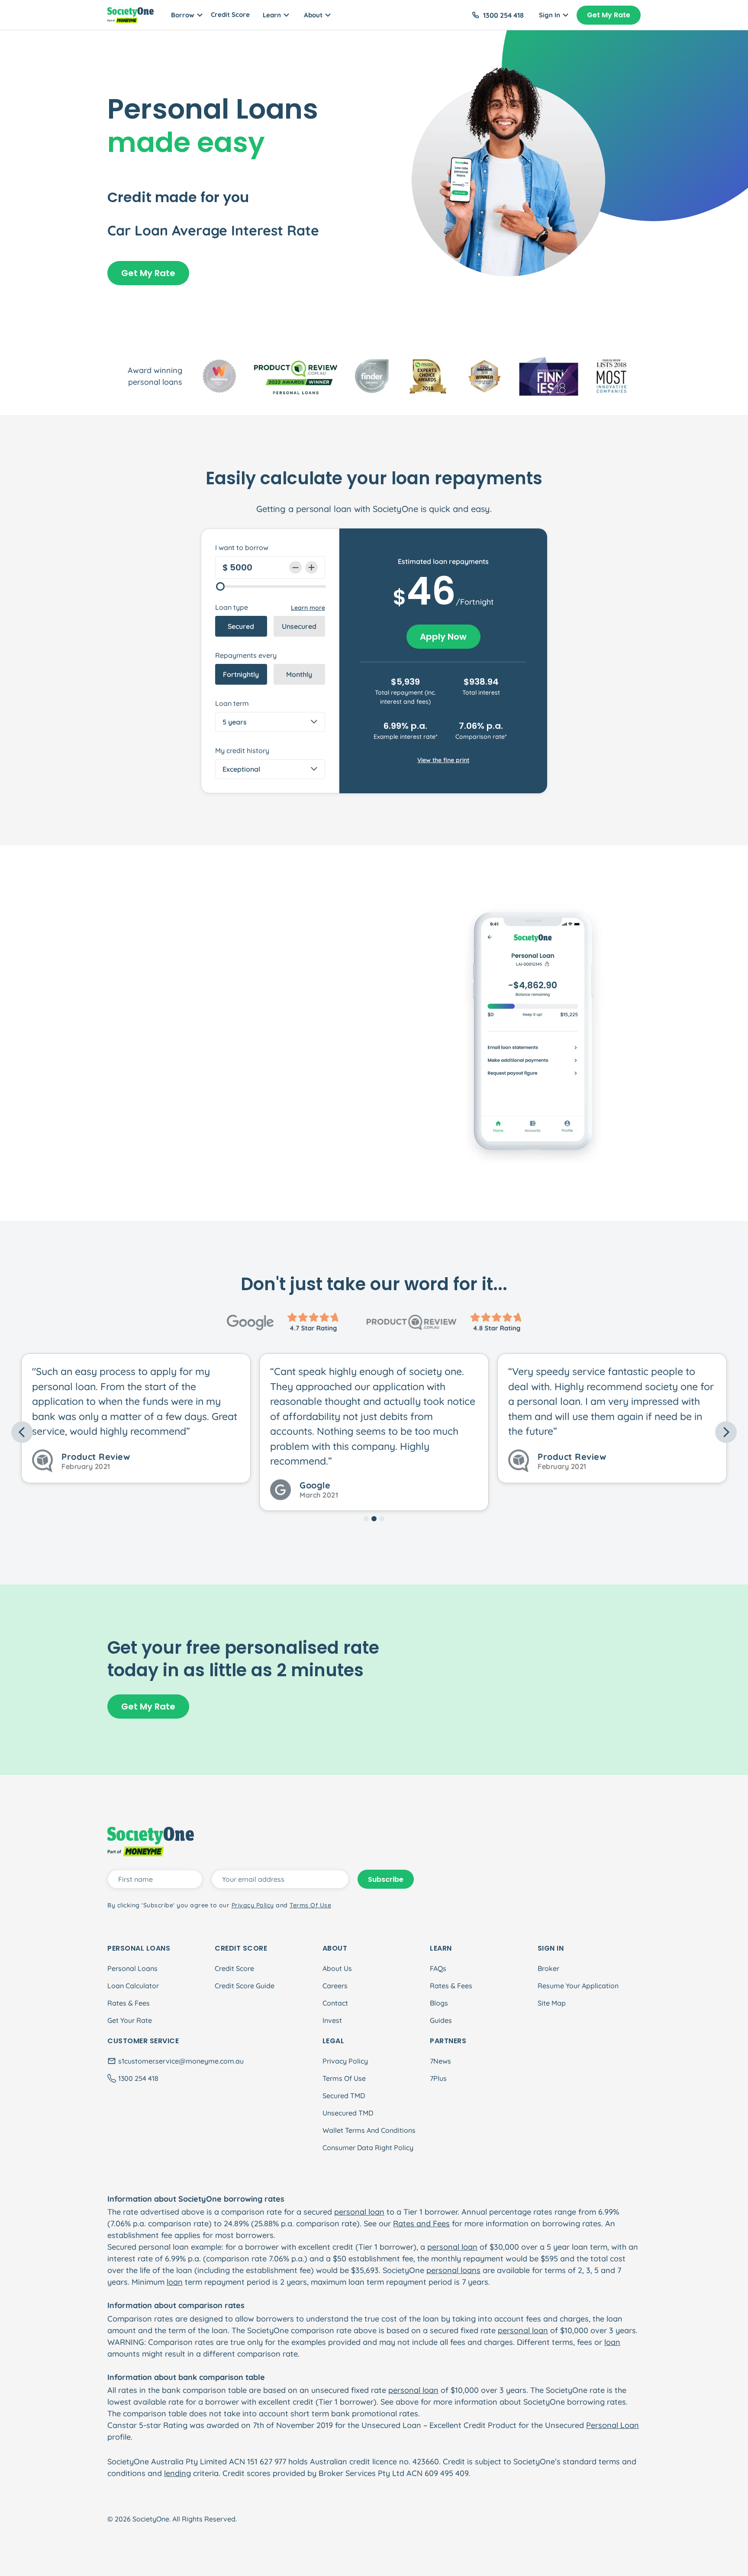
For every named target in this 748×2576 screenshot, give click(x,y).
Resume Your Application (578, 1986)
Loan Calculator (133, 1986)
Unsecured (299, 626)
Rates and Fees (421, 2223)
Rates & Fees (129, 2003)
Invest (332, 2020)
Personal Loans (132, 1968)
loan (175, 2282)
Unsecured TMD (348, 2113)
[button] (66, 1432)
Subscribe (386, 1879)
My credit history (242, 750)
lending (177, 2473)
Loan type (232, 607)
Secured (241, 626)
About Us (337, 1968)
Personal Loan (613, 2425)
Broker (548, 1968)
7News (440, 2061)
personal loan (359, 2212)
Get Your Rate (130, 2020)
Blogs (439, 2003)
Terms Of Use (344, 2078)
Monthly (299, 674)
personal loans (453, 2270)
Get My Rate (609, 15)
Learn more (308, 608)
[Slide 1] (366, 1519)
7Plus (438, 2078)
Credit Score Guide (245, 1986)
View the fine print (443, 760)
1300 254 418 (503, 15)
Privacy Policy (345, 2061)
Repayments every (246, 655)
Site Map (552, 2003)
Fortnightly (241, 674)
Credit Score (230, 14)
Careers (335, 1986)
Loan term (232, 703)
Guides (441, 2020)
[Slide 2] (374, 1519)
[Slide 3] (382, 1519)
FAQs (438, 1968)
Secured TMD (344, 2096)
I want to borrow (242, 547)
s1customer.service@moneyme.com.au (181, 2061)
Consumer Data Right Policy (368, 2148)
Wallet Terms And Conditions (369, 2130)
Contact (335, 2003)
